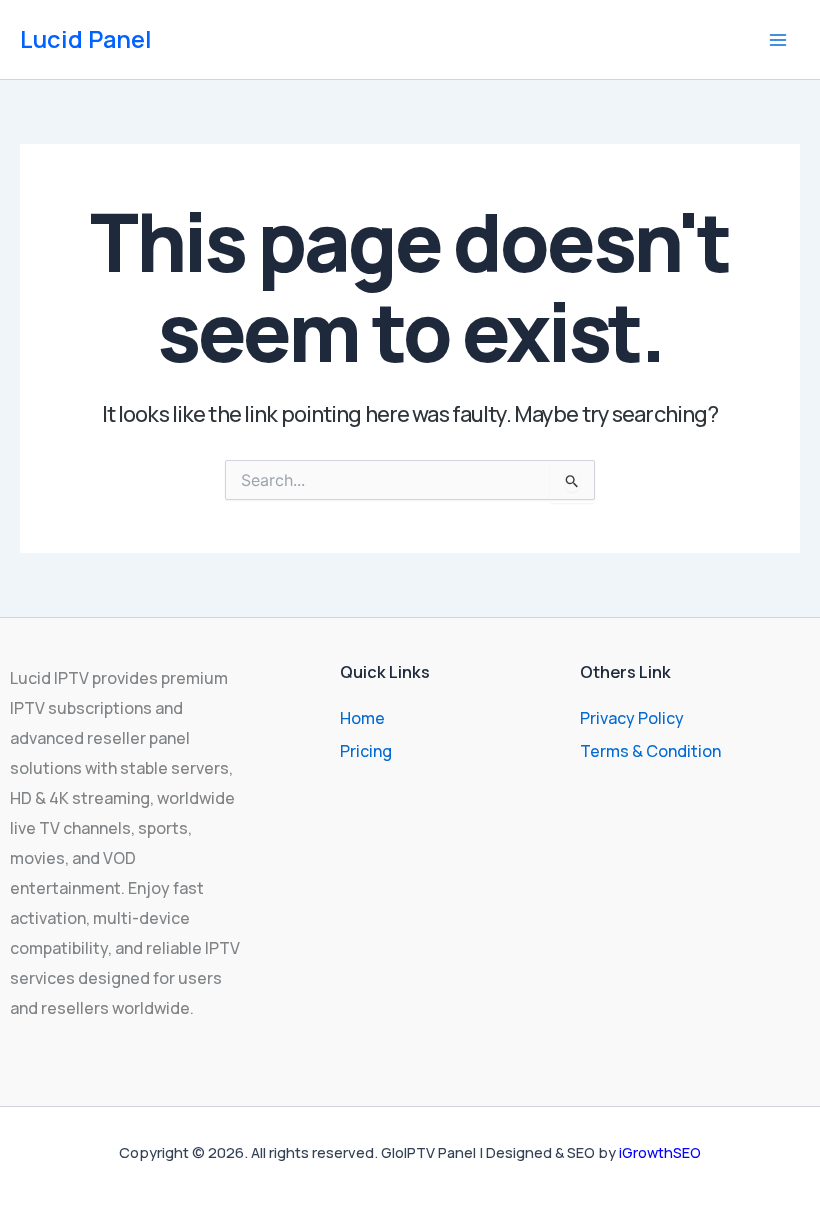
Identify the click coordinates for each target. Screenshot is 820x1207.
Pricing (366, 751)
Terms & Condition (650, 751)
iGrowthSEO (660, 1152)
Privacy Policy (632, 718)
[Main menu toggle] (778, 40)
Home (362, 718)
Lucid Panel (86, 39)
